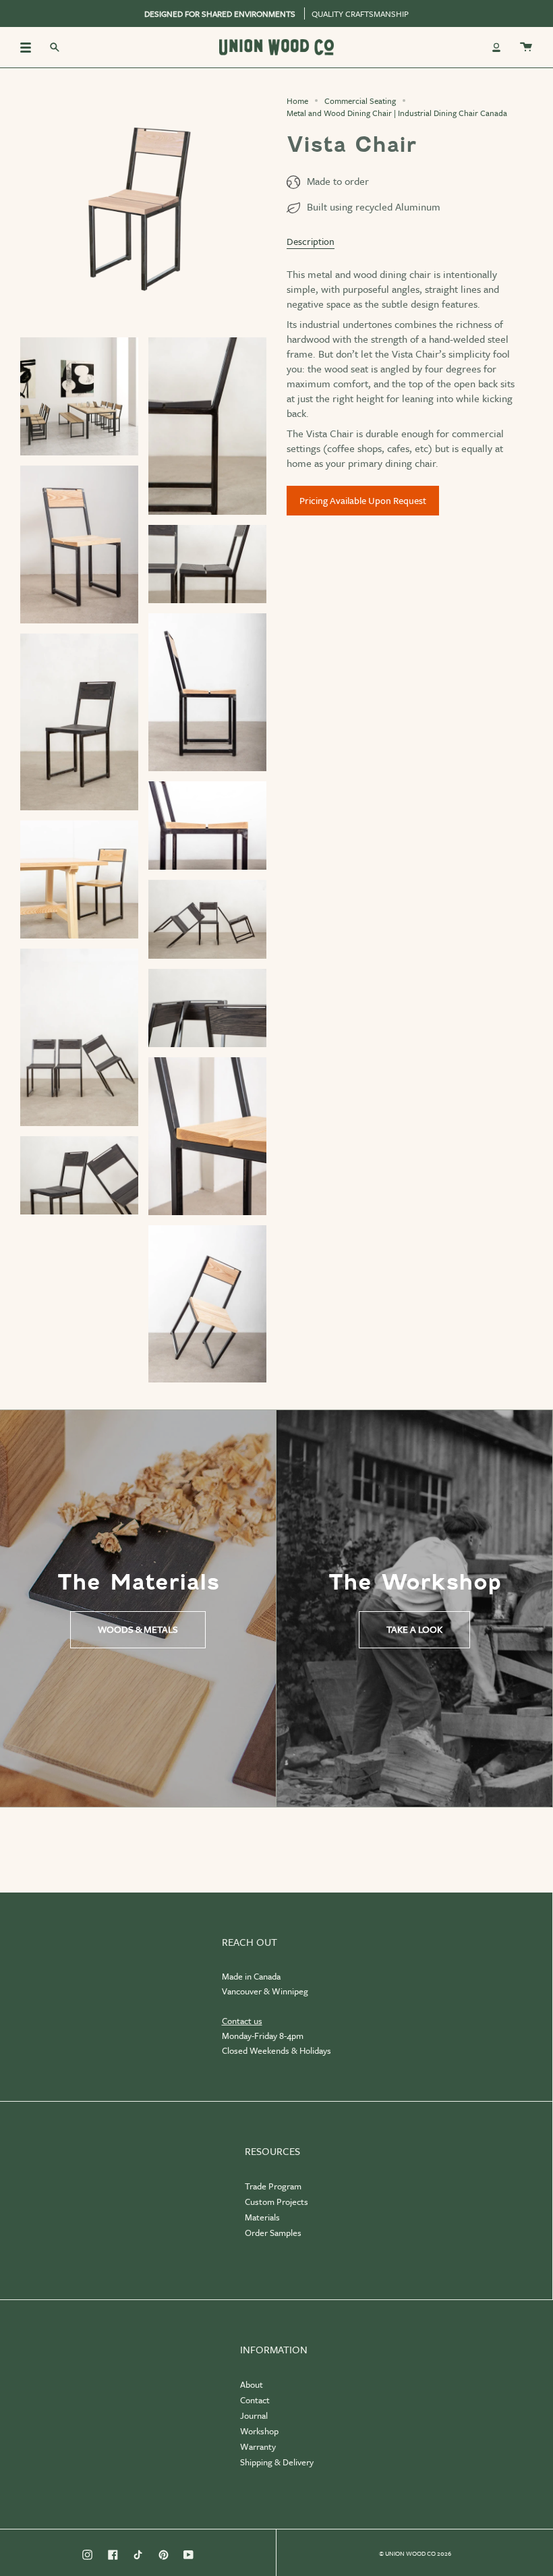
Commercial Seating (360, 101)
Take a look (414, 1629)
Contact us (242, 2021)
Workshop (259, 2431)
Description (311, 241)
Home (297, 101)
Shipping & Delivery (277, 2462)
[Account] (496, 47)
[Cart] (526, 47)
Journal (254, 2415)
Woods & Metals (138, 1629)
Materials (262, 2217)
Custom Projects (276, 2202)
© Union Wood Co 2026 (415, 2553)
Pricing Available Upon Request (363, 500)
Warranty (258, 2446)
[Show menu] (30, 47)
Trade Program (273, 2186)
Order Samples (273, 2233)
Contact (255, 2400)
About (252, 2384)
